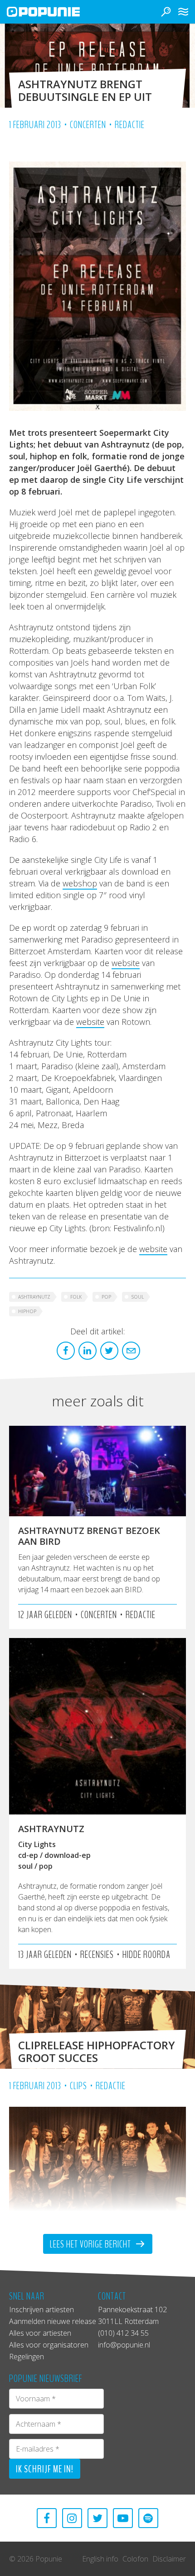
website (126, 963)
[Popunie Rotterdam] (57, 12)
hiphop (27, 1311)
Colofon (135, 2559)
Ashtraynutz (34, 1297)
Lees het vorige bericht (91, 2244)
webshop (80, 883)
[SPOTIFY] (148, 2518)
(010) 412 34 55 (123, 2333)
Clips (78, 2086)
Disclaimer (169, 2559)
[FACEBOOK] (47, 2518)
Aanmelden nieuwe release (53, 2321)
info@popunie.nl (124, 2345)
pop (106, 1297)
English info (100, 2559)
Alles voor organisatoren (49, 2345)
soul (137, 1297)
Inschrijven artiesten (41, 2309)
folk (76, 1297)
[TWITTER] (97, 2518)
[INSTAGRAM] (72, 2518)
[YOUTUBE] (123, 2518)
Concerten (88, 125)
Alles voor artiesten (40, 2333)
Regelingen (27, 2357)
